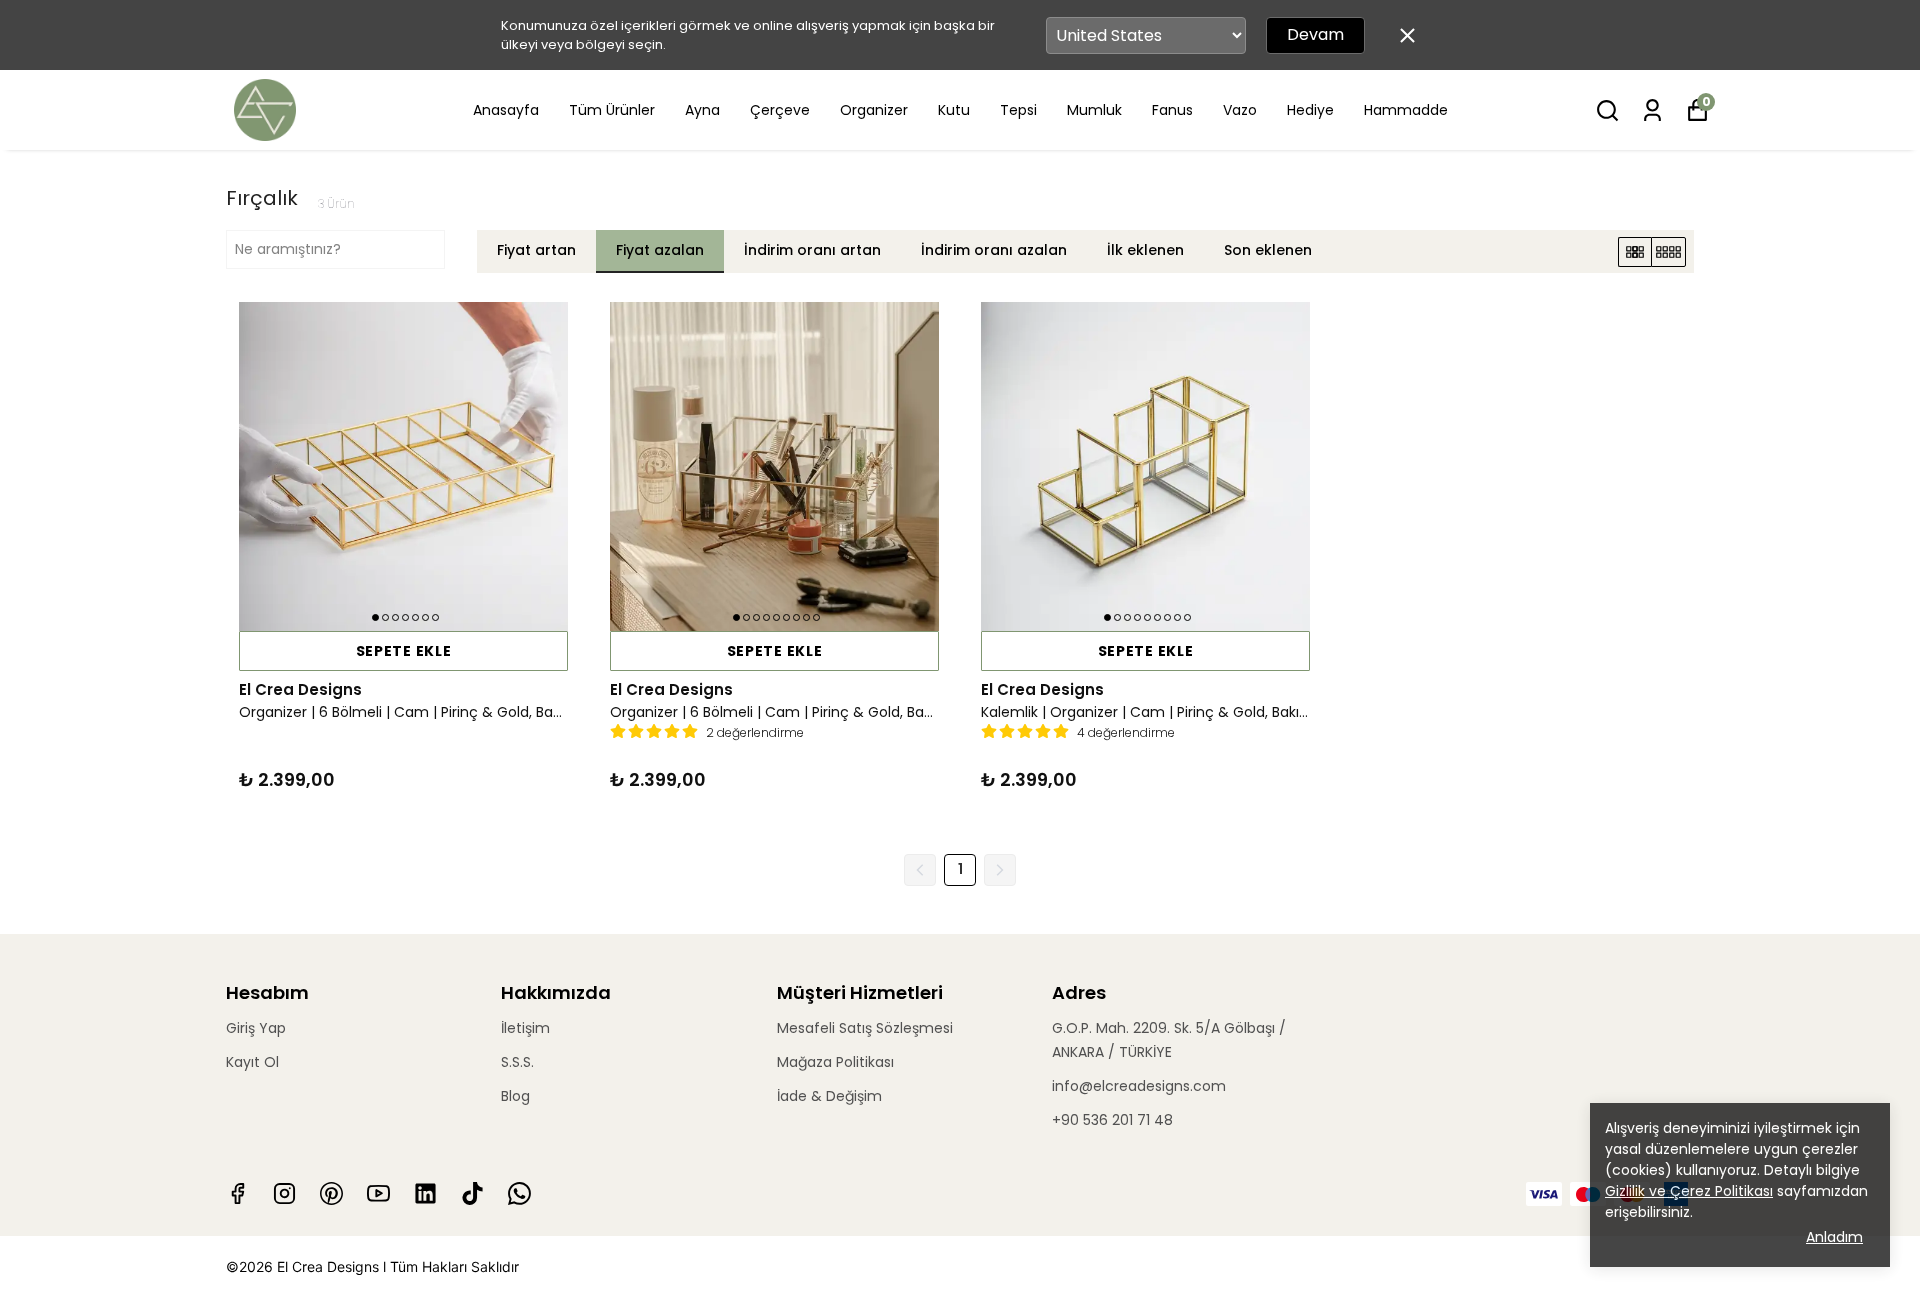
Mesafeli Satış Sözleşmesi (865, 1028)
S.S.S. (517, 1062)
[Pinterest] (331, 1193)
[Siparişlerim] (1652, 110)
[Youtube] (378, 1193)
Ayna (702, 110)
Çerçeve (780, 110)
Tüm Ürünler (612, 110)
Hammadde (1406, 110)
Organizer (874, 110)
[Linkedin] (425, 1193)
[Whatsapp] (519, 1193)
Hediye (1310, 110)
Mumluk (1094, 110)
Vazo (1240, 110)
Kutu (954, 110)
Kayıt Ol (252, 1062)
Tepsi (1018, 110)
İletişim (525, 1028)
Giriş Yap (256, 1028)
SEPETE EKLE (404, 651)
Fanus (1172, 110)
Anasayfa (506, 110)
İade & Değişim (829, 1096)
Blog (515, 1096)
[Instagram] (284, 1193)
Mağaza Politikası (835, 1062)
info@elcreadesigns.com (1139, 1086)
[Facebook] (237, 1193)
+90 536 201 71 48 (1112, 1120)
